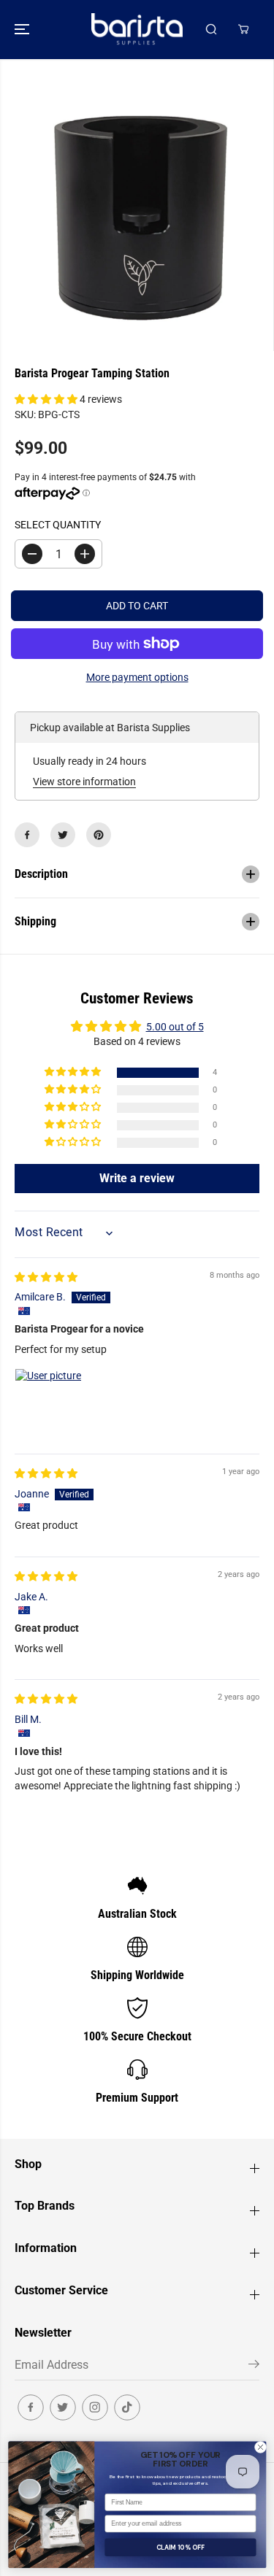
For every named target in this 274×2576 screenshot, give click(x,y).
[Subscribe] (254, 2367)
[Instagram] (95, 2407)
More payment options (137, 677)
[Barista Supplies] (137, 30)
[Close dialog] (260, 2447)
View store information (84, 782)
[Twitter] (63, 835)
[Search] (211, 29)
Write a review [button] (137, 1178)
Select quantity (58, 525)
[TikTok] (127, 2407)
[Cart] (243, 29)
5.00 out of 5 (175, 1027)
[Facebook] (27, 835)
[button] (23, 30)
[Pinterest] (99, 835)
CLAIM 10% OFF (180, 2547)
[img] (46, 1277)
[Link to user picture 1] (50, 1403)
